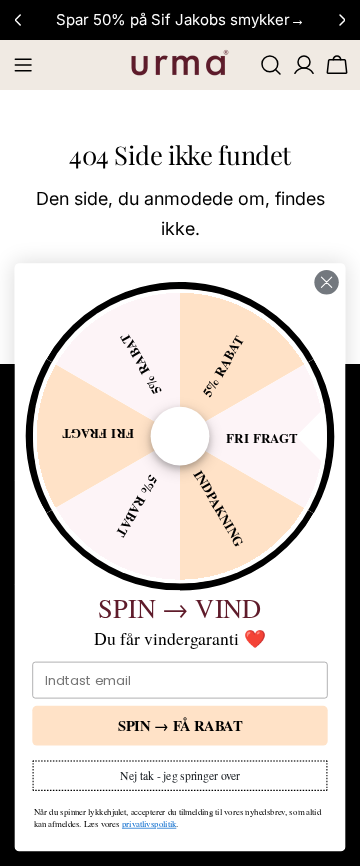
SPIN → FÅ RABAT (180, 725)
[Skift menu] (23, 65)
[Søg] (271, 65)
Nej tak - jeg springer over (180, 775)
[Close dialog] (327, 282)
